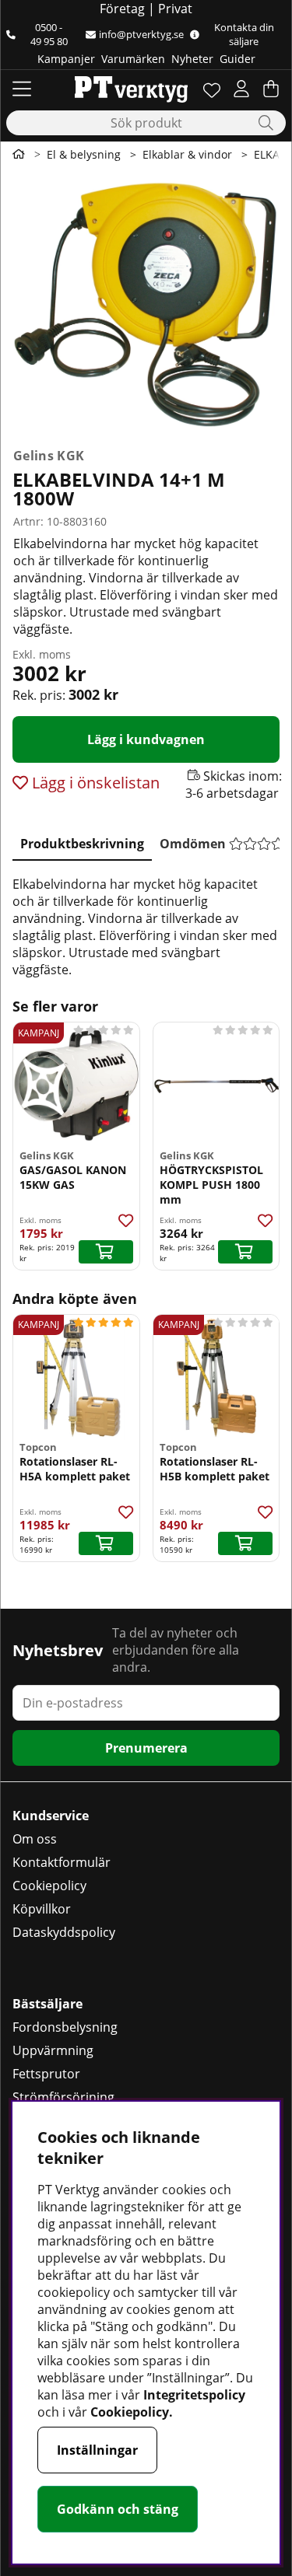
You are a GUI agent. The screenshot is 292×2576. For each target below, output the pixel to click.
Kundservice (51, 1816)
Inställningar (97, 2450)
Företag (122, 9)
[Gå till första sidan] (19, 154)
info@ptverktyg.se (141, 34)
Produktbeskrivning (82, 844)
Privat (175, 9)
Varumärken (133, 59)
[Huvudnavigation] (22, 89)
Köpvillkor (42, 1909)
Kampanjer (66, 59)
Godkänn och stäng (118, 2509)
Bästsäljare (47, 2004)
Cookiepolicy (49, 1886)
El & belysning (84, 154)
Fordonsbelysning (65, 2027)
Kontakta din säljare (244, 34)
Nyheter (192, 59)
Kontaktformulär (62, 1862)
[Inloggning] (241, 89)
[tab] (82, 841)
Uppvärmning (53, 2050)
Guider (237, 59)
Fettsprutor (46, 2074)
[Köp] (106, 1252)
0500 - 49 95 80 (49, 34)
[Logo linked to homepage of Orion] (131, 89)
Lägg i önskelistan (94, 783)
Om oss (35, 1839)
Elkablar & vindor (187, 154)
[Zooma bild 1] (146, 304)
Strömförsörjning (63, 2097)
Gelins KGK (49, 456)
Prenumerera (146, 1748)
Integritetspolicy (194, 2395)
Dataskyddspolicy (64, 1932)
